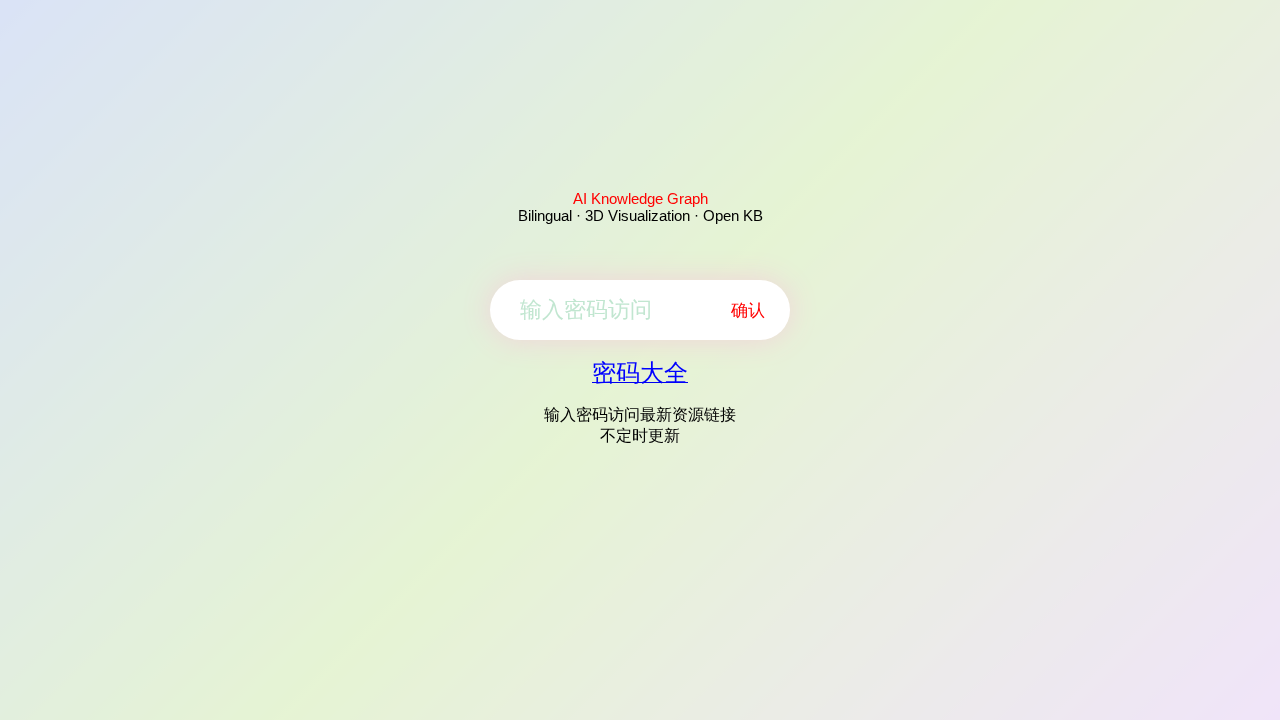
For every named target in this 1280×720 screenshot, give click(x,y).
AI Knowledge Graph (640, 198)
